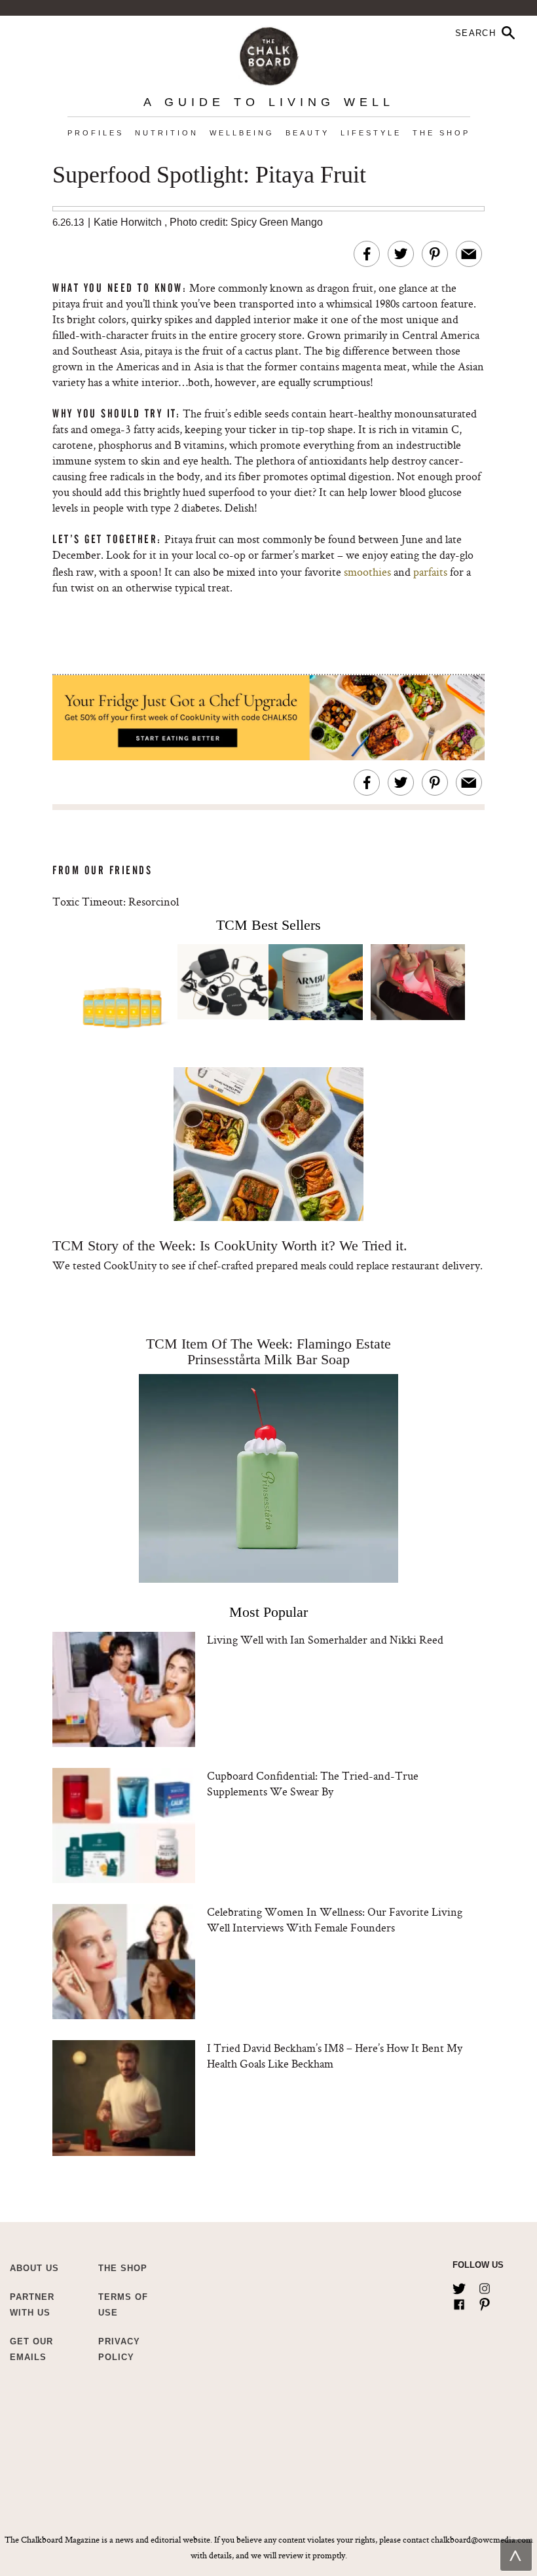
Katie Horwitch (128, 222)
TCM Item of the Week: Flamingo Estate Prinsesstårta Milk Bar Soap (268, 1351)
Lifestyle (371, 133)
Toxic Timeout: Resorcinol (116, 901)
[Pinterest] (485, 2302)
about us (34, 2268)
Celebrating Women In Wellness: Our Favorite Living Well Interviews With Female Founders (335, 1919)
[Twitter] (459, 2286)
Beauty (307, 133)
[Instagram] (485, 2286)
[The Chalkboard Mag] (269, 53)
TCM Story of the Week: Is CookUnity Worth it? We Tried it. (230, 1245)
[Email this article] (469, 254)
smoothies (367, 572)
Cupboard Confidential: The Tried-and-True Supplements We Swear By (313, 1783)
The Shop (441, 133)
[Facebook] (459, 2302)
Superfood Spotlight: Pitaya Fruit (209, 175)
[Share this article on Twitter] (401, 254)
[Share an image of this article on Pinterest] (435, 254)
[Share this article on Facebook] (367, 254)
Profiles (96, 133)
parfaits (430, 572)
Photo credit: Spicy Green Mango (246, 222)
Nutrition (167, 133)
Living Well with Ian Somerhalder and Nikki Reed (325, 1639)
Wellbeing (242, 133)
